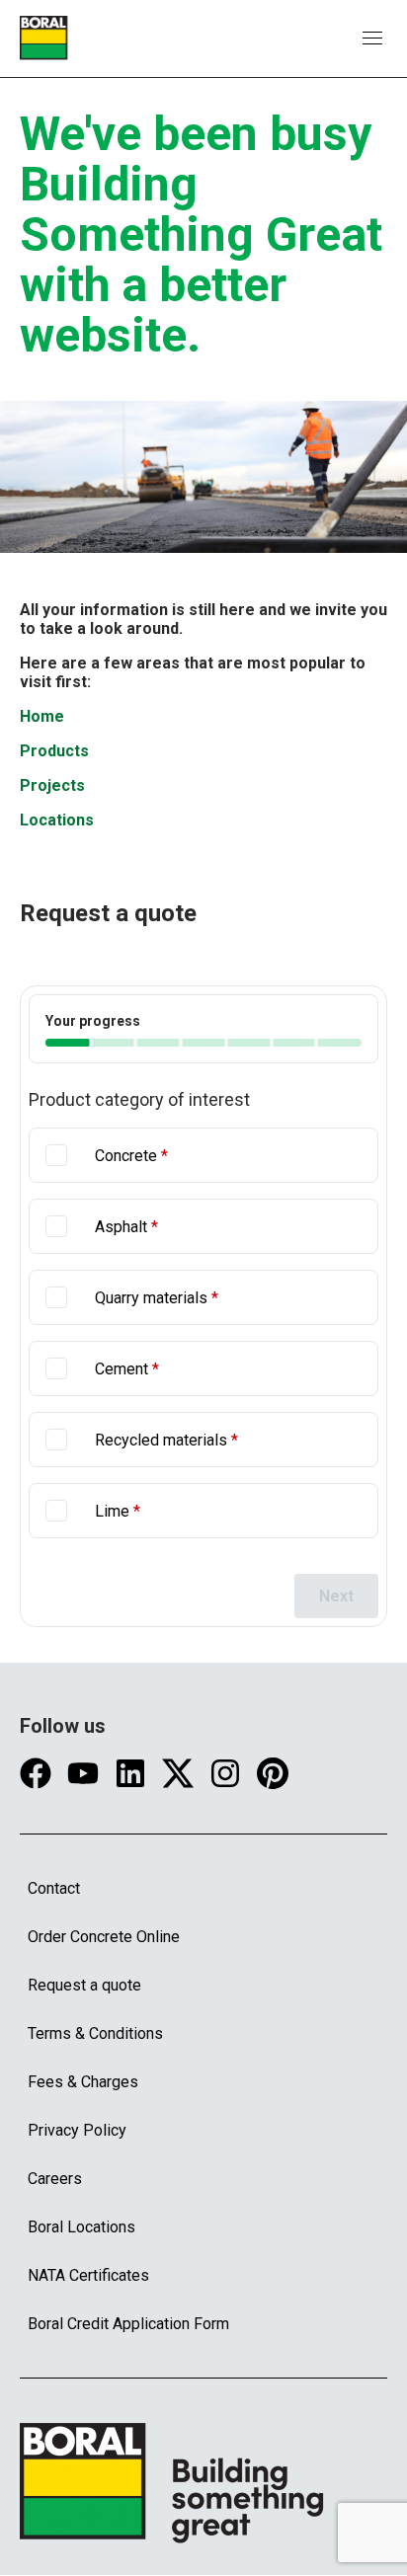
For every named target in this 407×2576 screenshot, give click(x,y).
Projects (52, 785)
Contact (54, 1888)
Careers (55, 2179)
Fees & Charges (83, 2082)
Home (42, 716)
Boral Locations (81, 2227)
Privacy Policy (77, 2130)
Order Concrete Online (104, 1937)
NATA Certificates (88, 2275)
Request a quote (84, 1985)
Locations (57, 820)
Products (54, 751)
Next (336, 1596)
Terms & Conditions (95, 2033)
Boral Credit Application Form (128, 2324)
